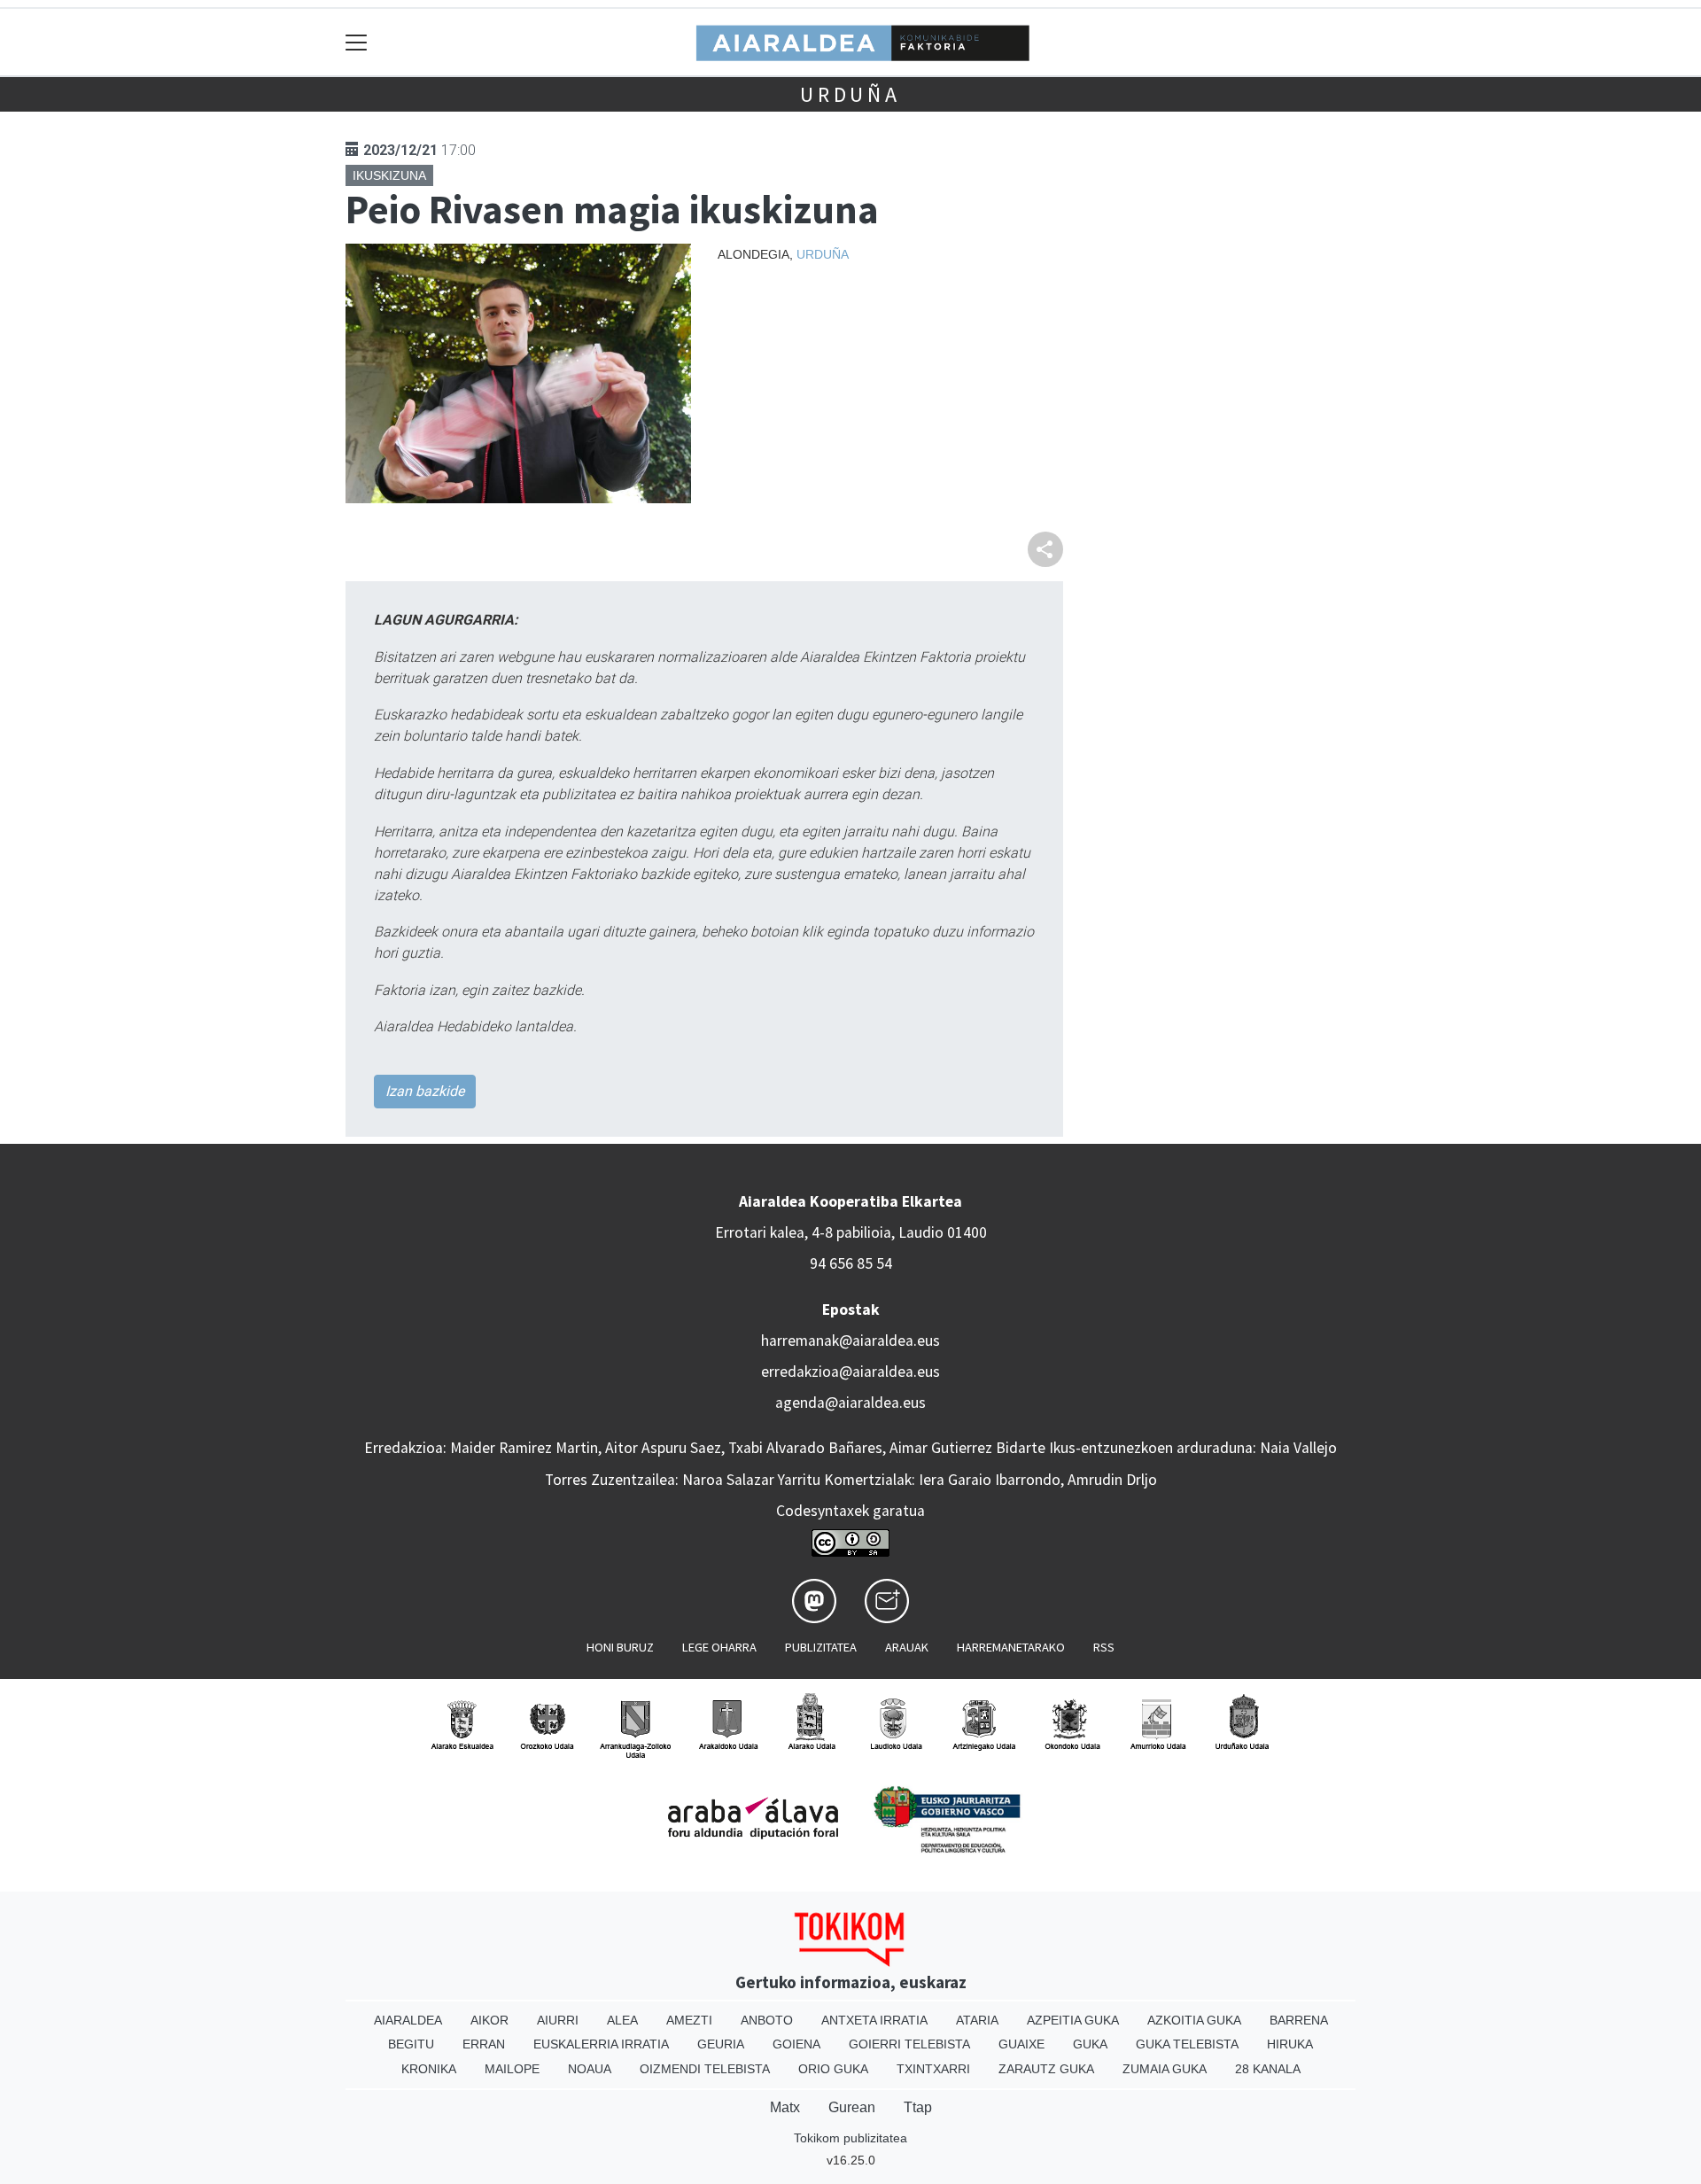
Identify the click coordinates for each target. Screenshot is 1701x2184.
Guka (1090, 2044)
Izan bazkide (425, 1091)
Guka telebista (1187, 2044)
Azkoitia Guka (1194, 2020)
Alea (622, 2020)
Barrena (1299, 2020)
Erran (484, 2044)
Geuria (721, 2044)
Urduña (850, 94)
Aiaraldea (408, 2020)
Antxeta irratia (874, 2020)
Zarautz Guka (1046, 2069)
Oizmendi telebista (705, 2069)
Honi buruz (620, 1647)
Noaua (590, 2069)
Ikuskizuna (389, 175)
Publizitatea (821, 1647)
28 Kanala (1268, 2069)
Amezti (689, 2020)
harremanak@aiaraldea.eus (850, 1341)
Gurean (852, 2107)
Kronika (429, 2069)
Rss (1104, 1647)
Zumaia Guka (1165, 2069)
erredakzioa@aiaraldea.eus (850, 1372)
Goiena (796, 2044)
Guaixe (1021, 2044)
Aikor (489, 2020)
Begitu (411, 2044)
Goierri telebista (909, 2044)
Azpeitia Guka (1073, 2020)
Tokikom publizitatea (850, 2138)
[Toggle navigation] (357, 42)
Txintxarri (933, 2069)
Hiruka (1290, 2044)
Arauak (907, 1647)
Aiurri (558, 2020)
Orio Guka (833, 2069)
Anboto (767, 2020)
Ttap (918, 2107)
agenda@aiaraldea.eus (850, 1403)
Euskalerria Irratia (601, 2044)
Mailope (512, 2069)
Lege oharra (719, 1647)
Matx (785, 2107)
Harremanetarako (1011, 1647)
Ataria (977, 2020)
